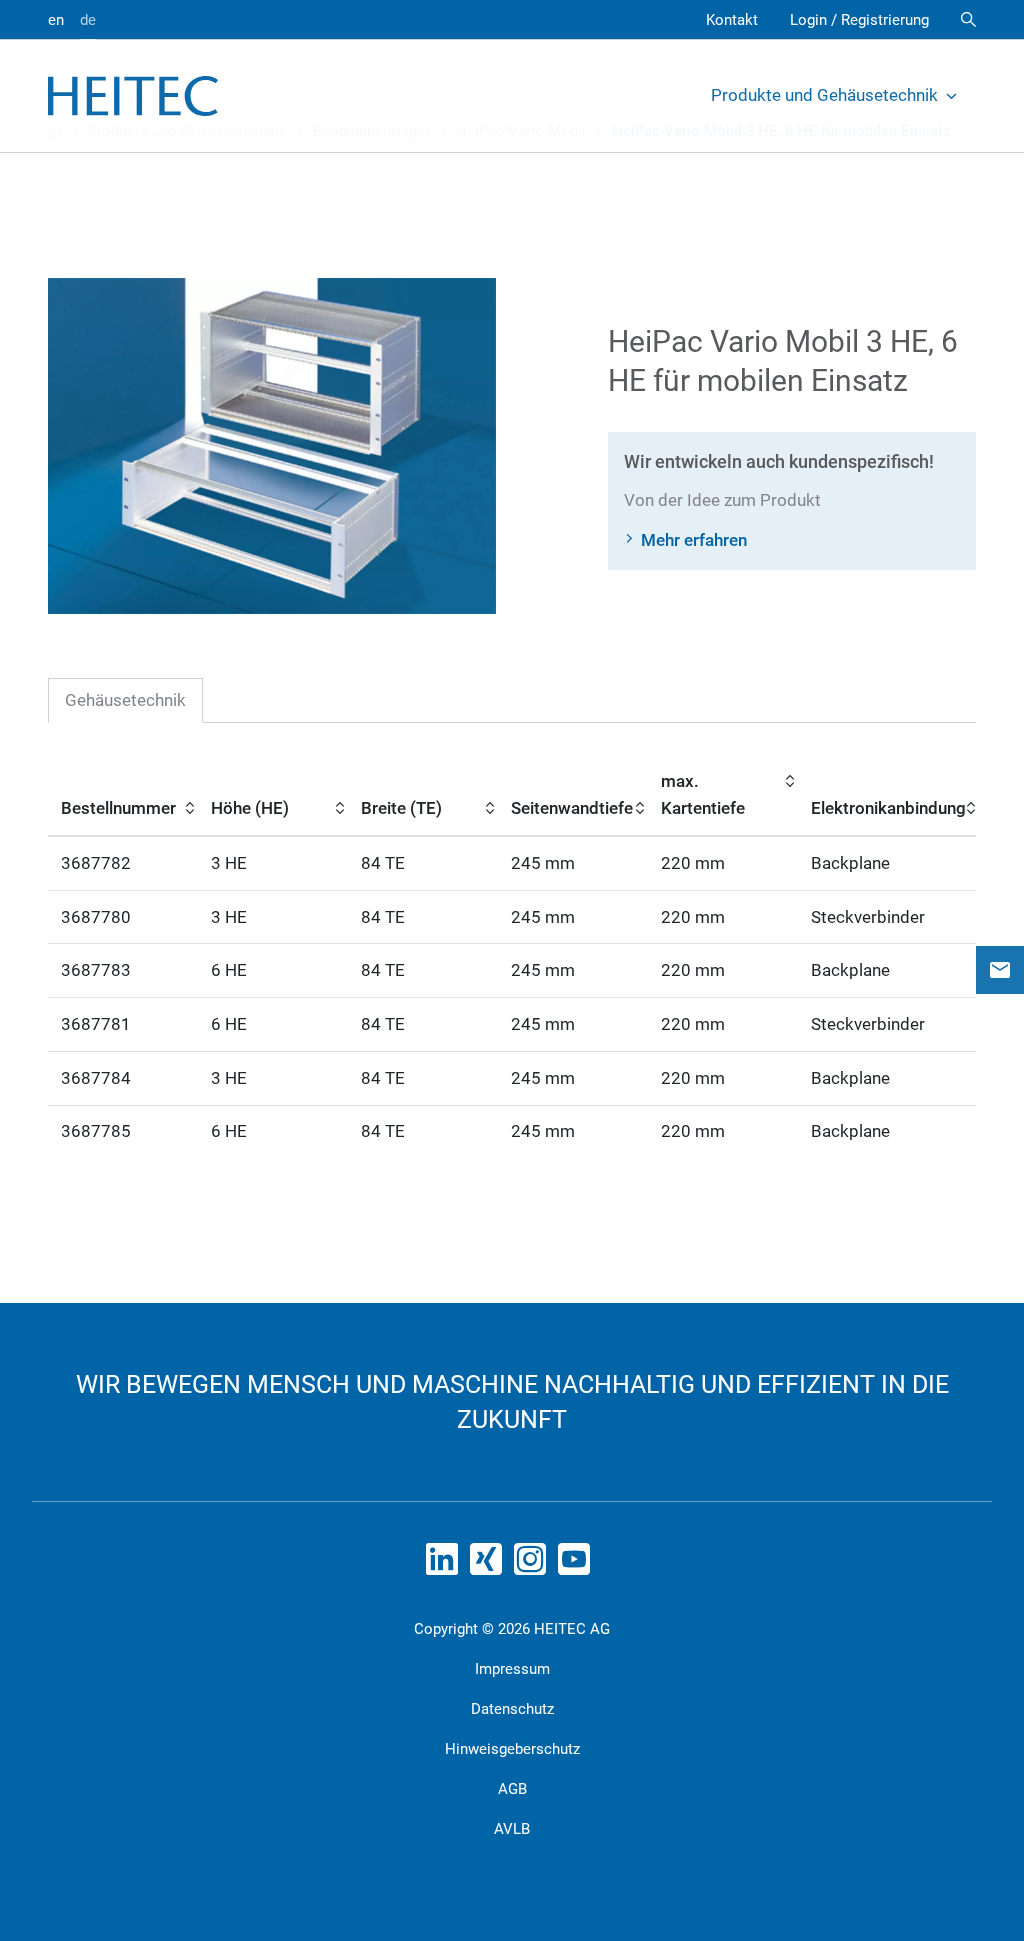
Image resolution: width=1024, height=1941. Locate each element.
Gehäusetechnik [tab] (125, 700)
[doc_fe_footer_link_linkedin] (446, 1565)
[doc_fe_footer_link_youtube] (578, 1565)
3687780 (96, 917)
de (88, 20)
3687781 (96, 1024)
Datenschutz (512, 1709)
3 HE (229, 863)
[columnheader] (123, 795)
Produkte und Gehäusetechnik (824, 95)
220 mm (693, 863)
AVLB (512, 1829)
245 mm (543, 863)
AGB (512, 1789)
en (56, 20)
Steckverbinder (868, 917)
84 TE (383, 863)
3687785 (96, 1131)
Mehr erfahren (694, 540)
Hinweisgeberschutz (512, 1749)
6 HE (229, 970)
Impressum (512, 1669)
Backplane (850, 863)
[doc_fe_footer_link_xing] (490, 1565)
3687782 (96, 863)
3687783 (96, 970)
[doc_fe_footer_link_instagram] (534, 1565)
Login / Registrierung (859, 20)
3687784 (96, 1078)
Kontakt (732, 20)
